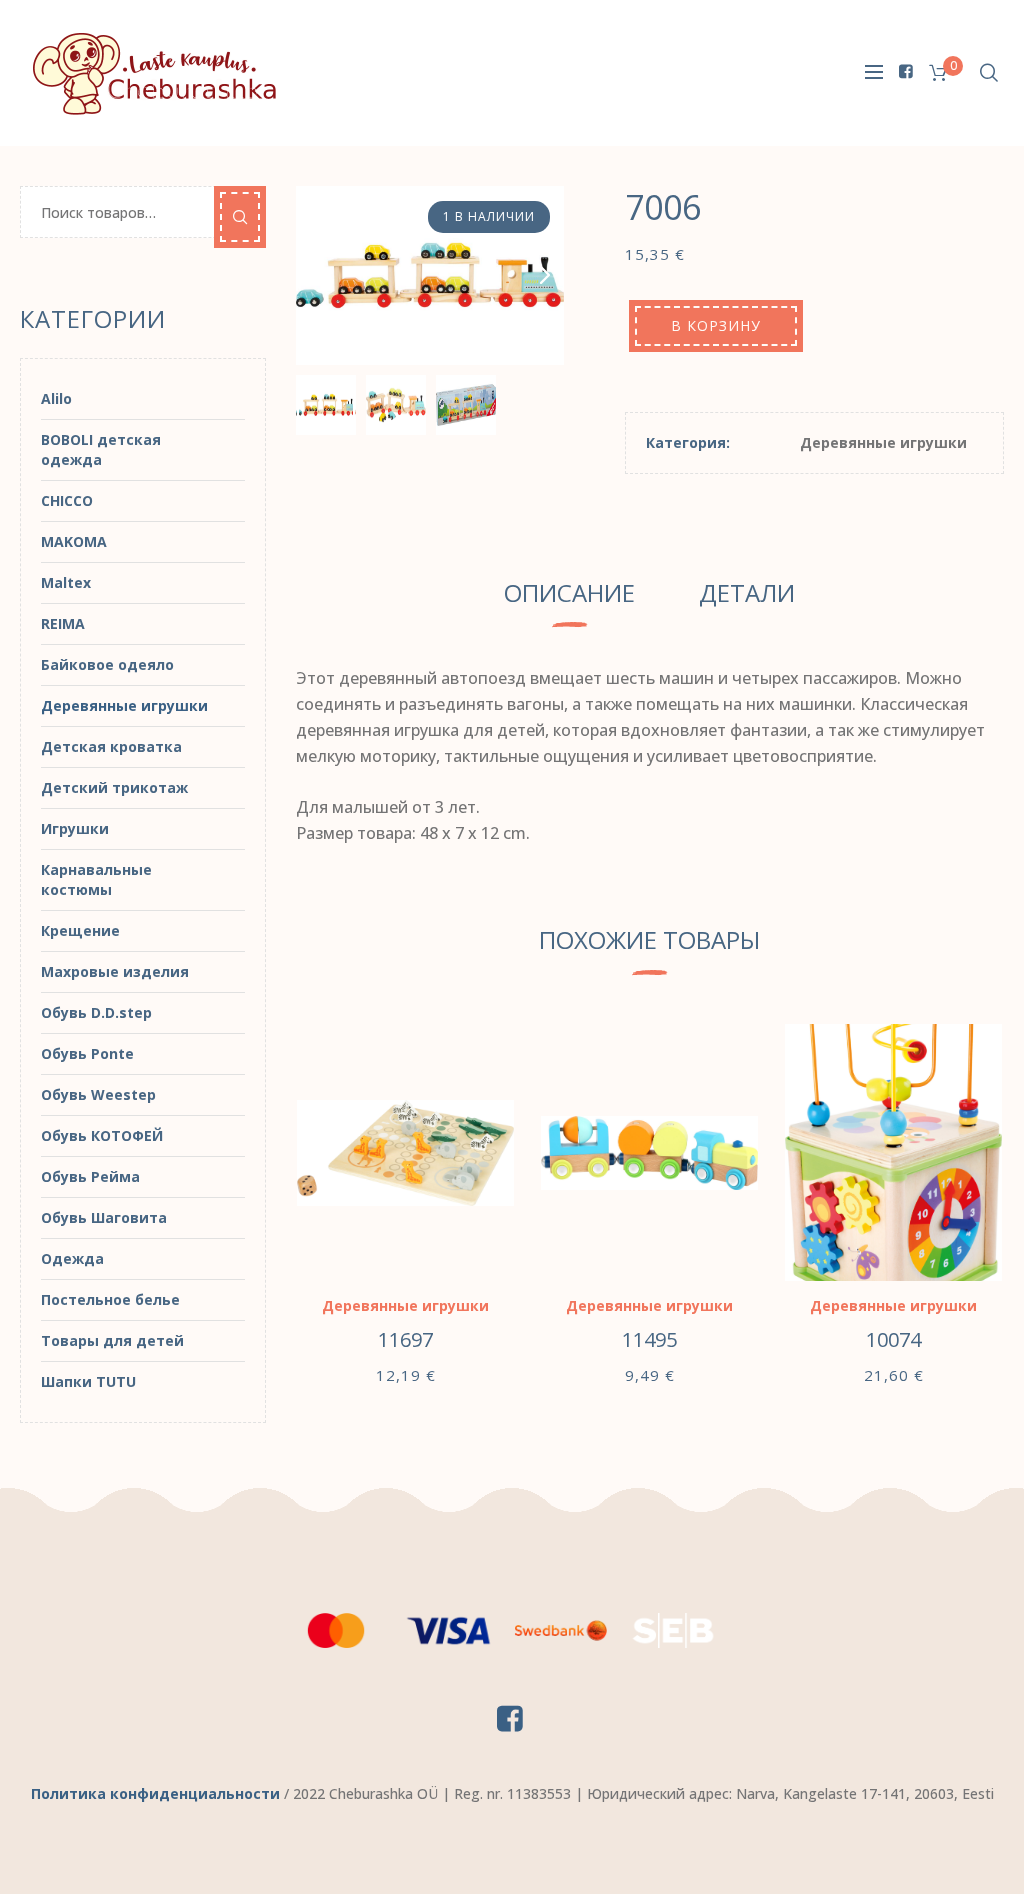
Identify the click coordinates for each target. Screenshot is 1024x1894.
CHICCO (67, 500)
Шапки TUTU (88, 1381)
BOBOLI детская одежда (101, 449)
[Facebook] (906, 71)
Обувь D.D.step (96, 1012)
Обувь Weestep (98, 1094)
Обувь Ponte (87, 1053)
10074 (893, 1339)
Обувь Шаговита (104, 1217)
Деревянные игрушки (883, 442)
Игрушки (75, 828)
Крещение (80, 930)
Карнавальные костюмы (96, 879)
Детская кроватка (111, 746)
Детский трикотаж (114, 787)
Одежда (72, 1258)
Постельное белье (110, 1299)
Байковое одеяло (107, 664)
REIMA (63, 623)
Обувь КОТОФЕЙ (102, 1135)
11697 (405, 1339)
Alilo (56, 398)
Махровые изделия (115, 971)
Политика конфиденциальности (155, 1793)
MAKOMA (74, 541)
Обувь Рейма (90, 1176)
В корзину (716, 325)
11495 (649, 1339)
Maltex (66, 582)
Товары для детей (112, 1340)
